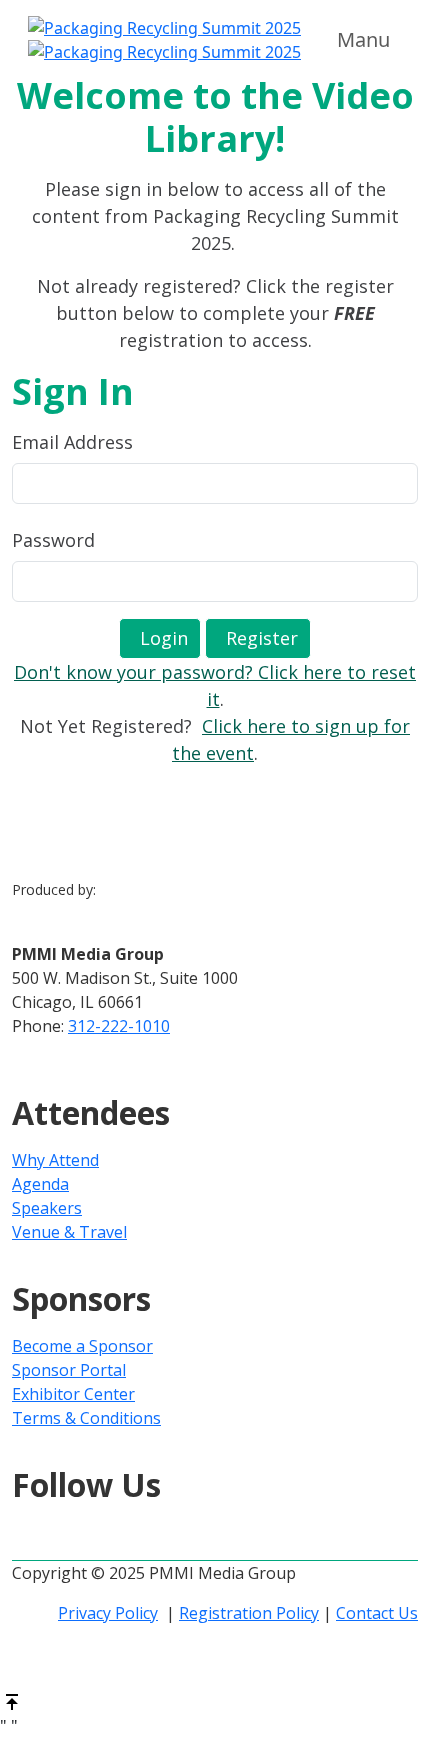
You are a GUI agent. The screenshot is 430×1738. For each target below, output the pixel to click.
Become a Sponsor (82, 1346)
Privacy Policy (108, 1613)
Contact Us (377, 1613)
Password (53, 540)
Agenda (40, 1184)
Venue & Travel (69, 1232)
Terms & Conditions (86, 1418)
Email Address (72, 442)
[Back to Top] (12, 1701)
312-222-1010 (119, 1026)
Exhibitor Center (73, 1394)
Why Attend (55, 1160)
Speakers (47, 1208)
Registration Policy (249, 1613)
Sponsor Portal (69, 1370)
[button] (160, 638)
